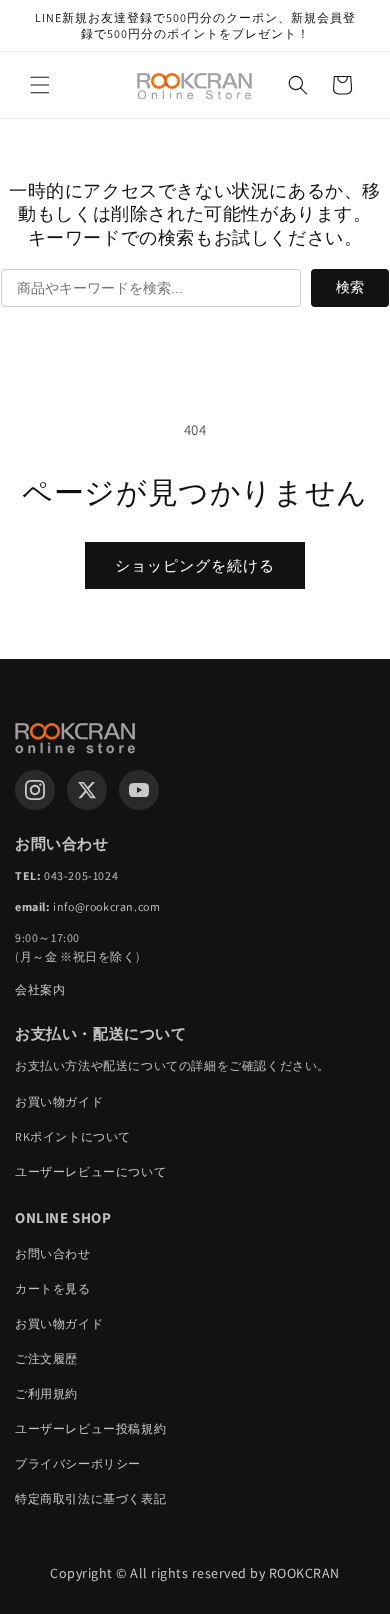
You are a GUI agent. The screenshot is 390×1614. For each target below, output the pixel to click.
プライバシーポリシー (78, 1463)
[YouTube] (139, 790)
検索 (350, 287)
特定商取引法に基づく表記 (90, 1498)
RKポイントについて (73, 1136)
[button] (40, 85)
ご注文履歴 (46, 1358)
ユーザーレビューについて (90, 1171)
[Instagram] (35, 790)
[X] (87, 790)
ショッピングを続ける (195, 565)
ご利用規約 (46, 1393)
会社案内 (40, 989)
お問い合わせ (53, 1253)
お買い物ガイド (59, 1101)
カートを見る (53, 1288)
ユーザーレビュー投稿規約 (90, 1428)
